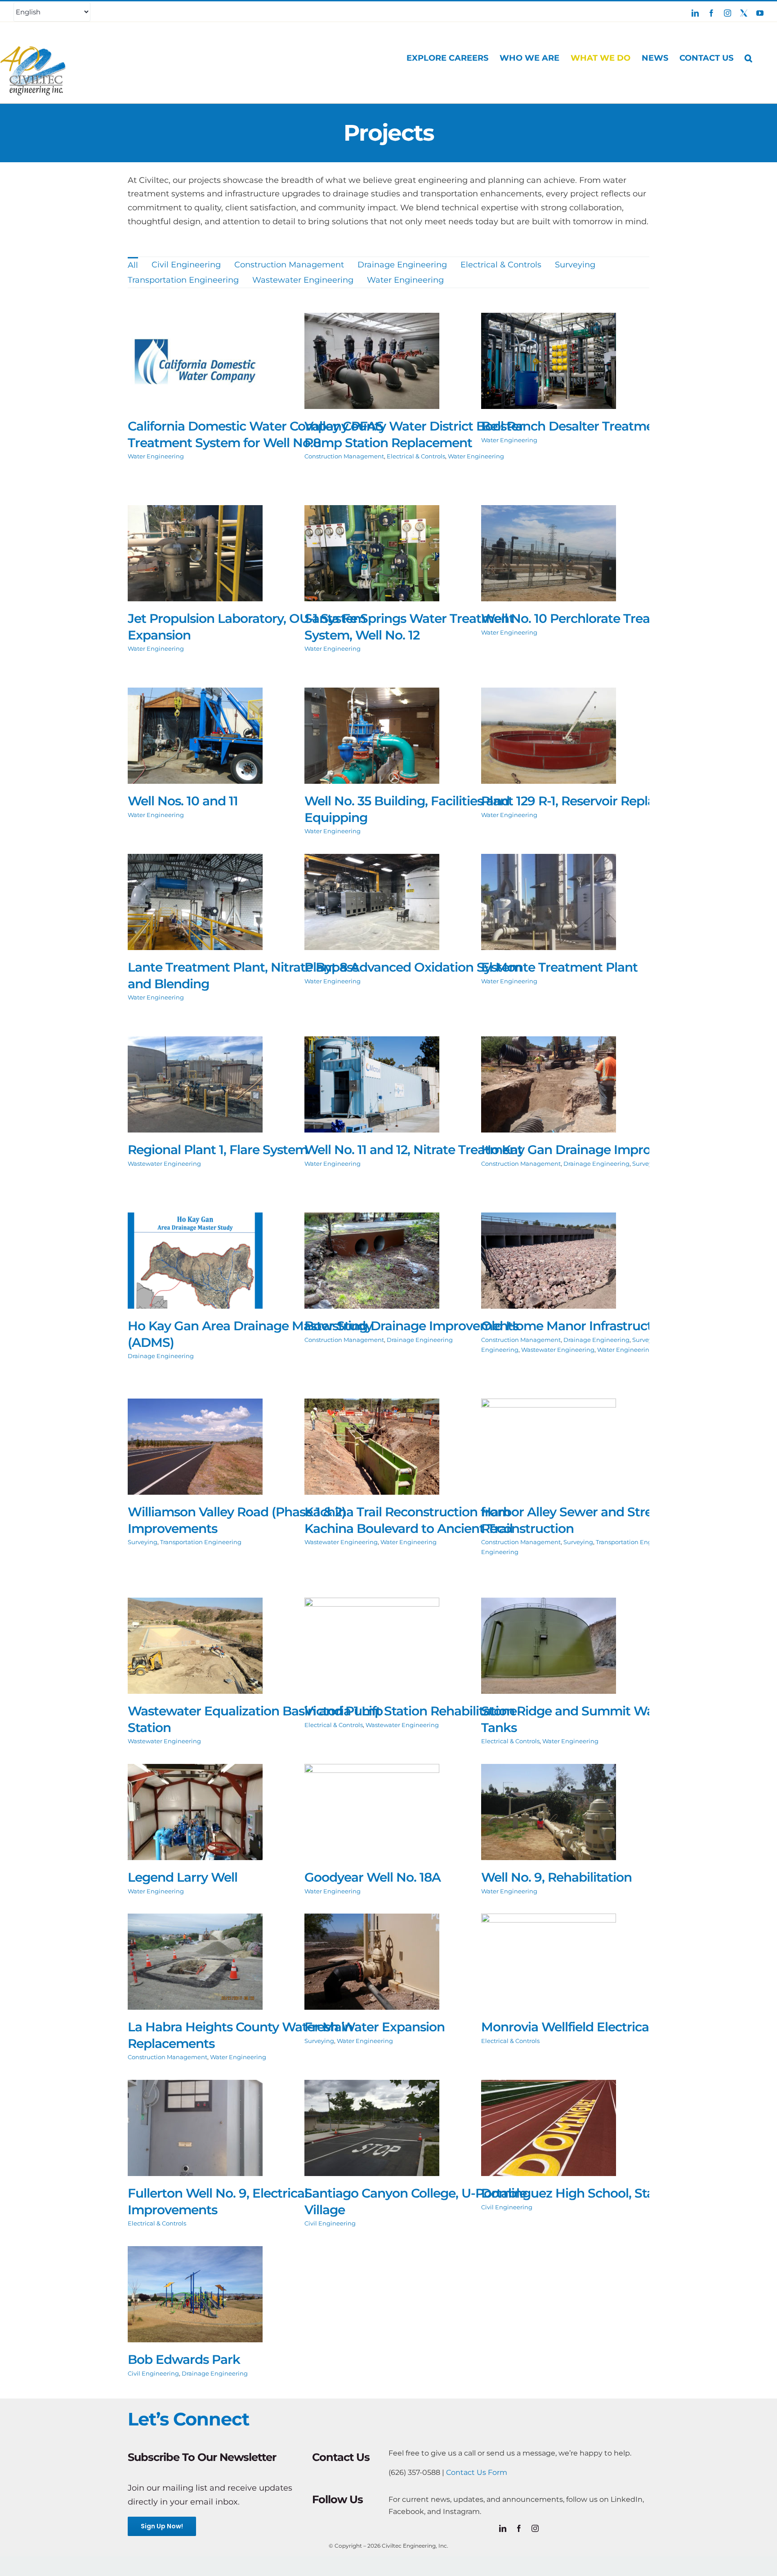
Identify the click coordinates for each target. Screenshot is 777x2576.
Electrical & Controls (416, 456)
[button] (748, 58)
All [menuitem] (133, 265)
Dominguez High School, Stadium (583, 2193)
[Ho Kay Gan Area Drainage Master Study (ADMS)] (195, 1261)
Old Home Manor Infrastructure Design (599, 1326)
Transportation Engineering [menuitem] (183, 280)
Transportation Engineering (201, 1542)
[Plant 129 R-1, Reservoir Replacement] (549, 736)
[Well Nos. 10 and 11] (195, 736)
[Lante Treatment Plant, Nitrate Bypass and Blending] (195, 902)
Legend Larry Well (183, 1877)
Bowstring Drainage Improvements (411, 1326)
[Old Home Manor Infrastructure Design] (549, 1261)
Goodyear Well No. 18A (373, 1877)
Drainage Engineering (596, 1164)
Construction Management (344, 456)
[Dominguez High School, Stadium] (549, 2128)
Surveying (647, 1164)
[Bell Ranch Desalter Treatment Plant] (549, 361)
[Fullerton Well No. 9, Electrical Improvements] (195, 2128)
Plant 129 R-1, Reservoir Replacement (591, 801)
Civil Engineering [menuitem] (186, 265)
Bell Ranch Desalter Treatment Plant (591, 426)
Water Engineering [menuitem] (405, 280)
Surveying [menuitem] (575, 265)
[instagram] (535, 2528)
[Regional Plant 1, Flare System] (195, 1084)
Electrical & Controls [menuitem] (501, 265)
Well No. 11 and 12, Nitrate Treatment (413, 1150)
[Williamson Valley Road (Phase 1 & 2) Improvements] (195, 1447)
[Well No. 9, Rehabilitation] (549, 1812)
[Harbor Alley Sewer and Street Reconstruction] (549, 1447)
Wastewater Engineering (164, 1164)
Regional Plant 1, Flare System (218, 1150)
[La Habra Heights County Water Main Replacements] (195, 1962)
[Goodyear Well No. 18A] (372, 1812)
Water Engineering (156, 456)
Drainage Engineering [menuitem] (402, 265)
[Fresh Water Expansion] (372, 1962)
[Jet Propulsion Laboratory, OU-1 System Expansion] (195, 553)
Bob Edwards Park (184, 2359)
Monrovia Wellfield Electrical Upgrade (594, 2027)
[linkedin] (503, 2528)
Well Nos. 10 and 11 (183, 801)
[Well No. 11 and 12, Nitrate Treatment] (372, 1084)
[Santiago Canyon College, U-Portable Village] (372, 2128)
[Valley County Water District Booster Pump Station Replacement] (372, 361)
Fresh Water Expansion (375, 2027)
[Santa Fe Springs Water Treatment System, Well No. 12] (372, 553)
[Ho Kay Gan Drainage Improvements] (549, 1084)
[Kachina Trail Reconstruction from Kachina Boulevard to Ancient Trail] (372, 1447)
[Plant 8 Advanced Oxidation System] (372, 902)
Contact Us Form (477, 2472)
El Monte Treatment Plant (559, 967)
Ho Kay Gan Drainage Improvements (592, 1150)
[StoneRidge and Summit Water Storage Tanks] (549, 1646)
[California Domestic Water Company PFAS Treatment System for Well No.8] (195, 361)
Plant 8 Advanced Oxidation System (413, 967)
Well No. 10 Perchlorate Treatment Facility (607, 618)
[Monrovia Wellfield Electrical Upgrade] (549, 1962)
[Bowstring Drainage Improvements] (372, 1261)
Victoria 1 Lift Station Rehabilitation (409, 1711)
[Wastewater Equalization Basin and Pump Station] (195, 1646)
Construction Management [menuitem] (289, 265)
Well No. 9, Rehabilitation (556, 1877)
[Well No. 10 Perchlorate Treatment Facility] (549, 553)
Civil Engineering (330, 2223)
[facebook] (519, 2528)
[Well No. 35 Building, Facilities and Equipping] (372, 736)
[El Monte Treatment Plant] (549, 902)
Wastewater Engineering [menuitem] (303, 280)
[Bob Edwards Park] (195, 2294)
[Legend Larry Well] (195, 1812)
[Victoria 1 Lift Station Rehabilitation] (372, 1646)
